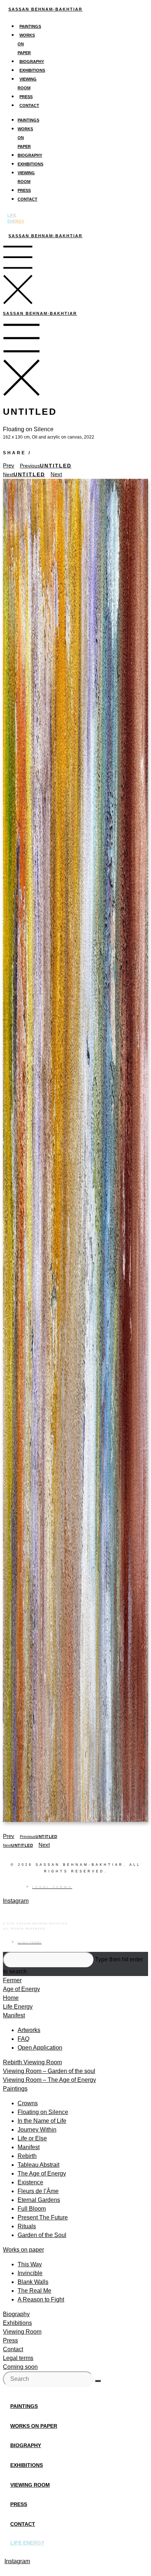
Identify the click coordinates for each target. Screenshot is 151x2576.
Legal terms (18, 2358)
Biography (32, 61)
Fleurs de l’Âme (38, 2191)
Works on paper (23, 2250)
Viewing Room (22, 2332)
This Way (30, 2264)
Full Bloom (32, 2209)
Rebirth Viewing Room (32, 2062)
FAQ (23, 2039)
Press (26, 97)
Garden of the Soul (42, 2235)
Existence (30, 2182)
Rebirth (27, 2156)
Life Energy (18, 2007)
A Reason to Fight (41, 2299)
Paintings (30, 26)
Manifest (14, 2015)
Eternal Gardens (39, 2200)
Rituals (27, 2226)
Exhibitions (32, 70)
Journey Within (37, 2130)
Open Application (40, 2048)
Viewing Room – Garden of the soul (49, 2071)
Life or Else (32, 2138)
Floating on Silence (43, 2112)
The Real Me (34, 2291)
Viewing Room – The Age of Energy (49, 2080)
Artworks (29, 2030)
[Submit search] (98, 2381)
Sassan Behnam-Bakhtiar (45, 9)
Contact (29, 105)
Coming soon (20, 2367)
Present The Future (43, 2217)
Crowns (28, 2103)
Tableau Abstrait (38, 2165)
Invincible (30, 2273)
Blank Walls (33, 2282)
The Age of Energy (42, 2174)
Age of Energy (21, 1989)
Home (11, 1998)
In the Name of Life (42, 2121)
